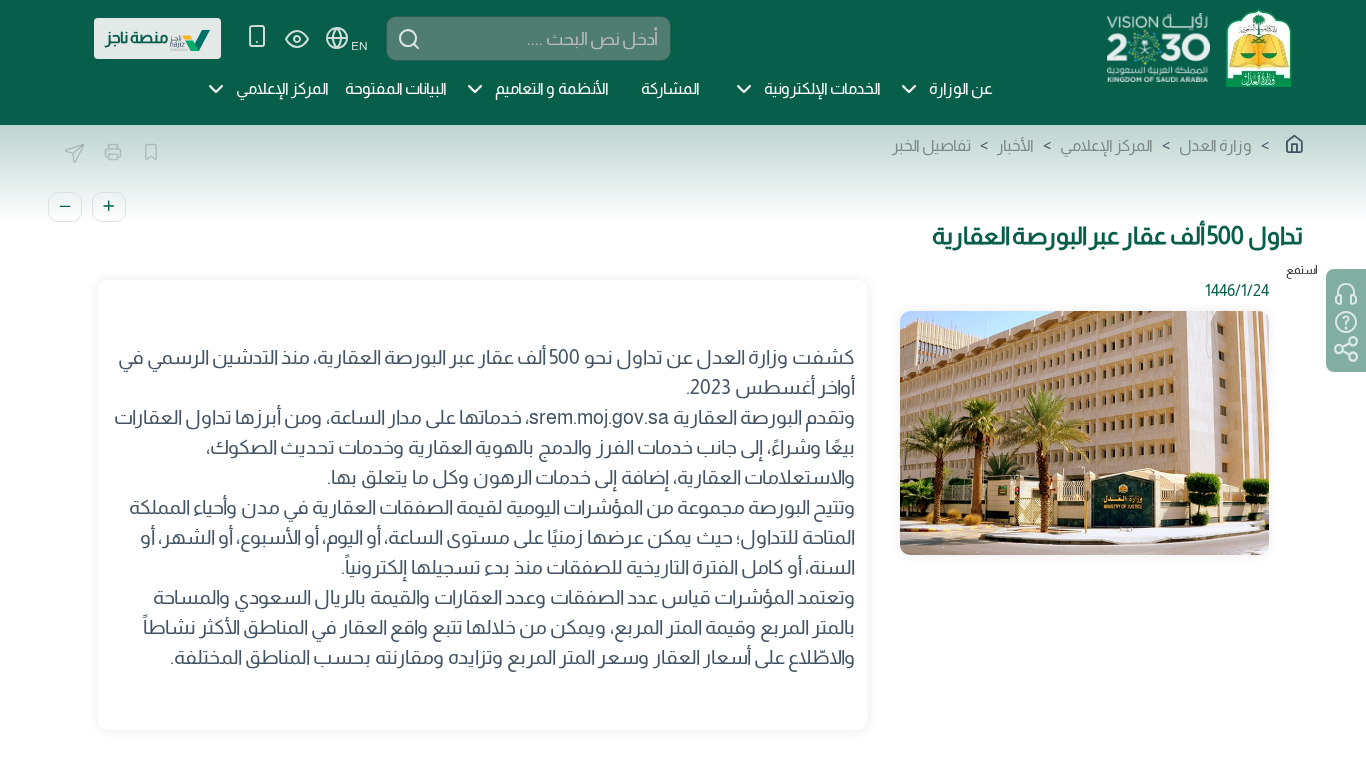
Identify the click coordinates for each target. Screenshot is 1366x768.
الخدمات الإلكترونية (822, 88)
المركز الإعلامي (282, 88)
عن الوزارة (961, 88)
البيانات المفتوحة (396, 88)
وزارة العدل (1215, 145)
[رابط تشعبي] (1258, 45)
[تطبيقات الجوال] (257, 38)
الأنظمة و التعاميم (552, 88)
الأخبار (1015, 145)
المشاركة (670, 88)
